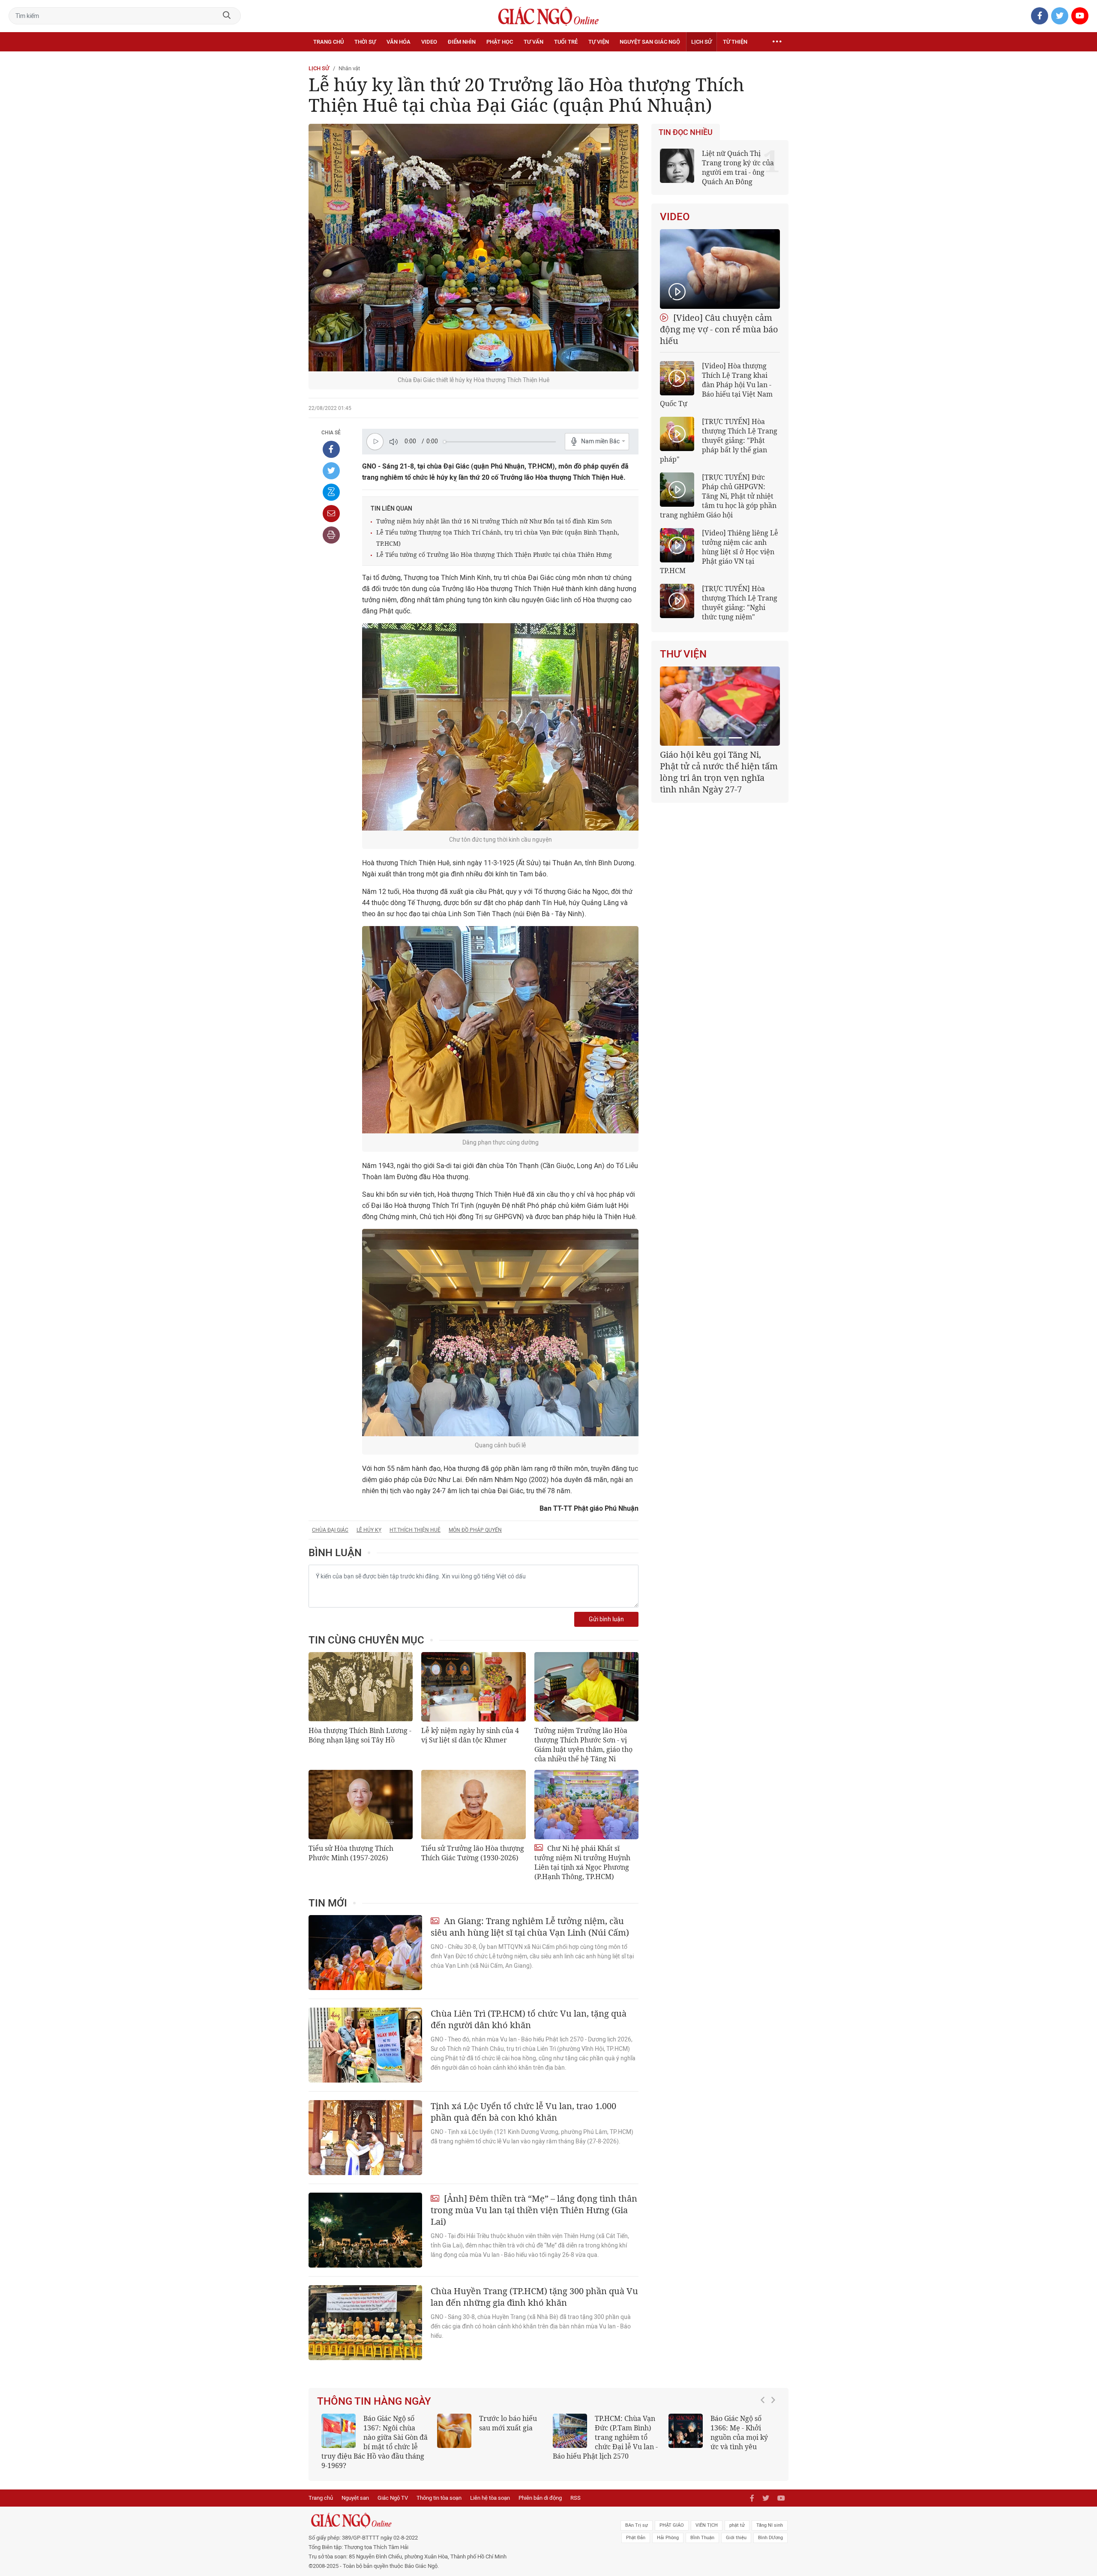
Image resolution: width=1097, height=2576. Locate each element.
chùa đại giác (330, 1530)
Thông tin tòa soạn (439, 2488)
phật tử (737, 2516)
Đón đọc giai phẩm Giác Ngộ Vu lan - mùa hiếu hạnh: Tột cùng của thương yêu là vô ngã (721, 2437)
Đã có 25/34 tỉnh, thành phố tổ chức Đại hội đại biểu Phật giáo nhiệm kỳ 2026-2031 (718, 766)
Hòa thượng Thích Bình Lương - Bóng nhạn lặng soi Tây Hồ (360, 1735)
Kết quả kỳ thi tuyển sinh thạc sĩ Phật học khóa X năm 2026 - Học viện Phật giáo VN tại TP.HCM (371, 2437)
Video (429, 42)
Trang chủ (328, 42)
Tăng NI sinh (770, 2516)
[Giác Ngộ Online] (453, 2511)
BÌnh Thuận (702, 2528)
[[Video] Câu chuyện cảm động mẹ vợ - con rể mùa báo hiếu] (720, 269)
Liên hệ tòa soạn (490, 2488)
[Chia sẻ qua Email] (331, 514)
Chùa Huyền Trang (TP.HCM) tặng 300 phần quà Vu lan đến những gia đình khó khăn (534, 2297)
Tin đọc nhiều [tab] (686, 132)
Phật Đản (636, 2528)
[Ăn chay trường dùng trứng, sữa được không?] (454, 2431)
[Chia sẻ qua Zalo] (331, 492)
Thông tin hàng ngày (374, 2401)
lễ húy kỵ (369, 1530)
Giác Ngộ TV (393, 2488)
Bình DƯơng (770, 2528)
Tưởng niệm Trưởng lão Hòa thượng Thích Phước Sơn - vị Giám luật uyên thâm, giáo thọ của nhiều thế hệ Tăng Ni (583, 1745)
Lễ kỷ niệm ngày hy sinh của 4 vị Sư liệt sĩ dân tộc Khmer (470, 1735)
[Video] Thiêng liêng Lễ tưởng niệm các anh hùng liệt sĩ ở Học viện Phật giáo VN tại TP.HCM (719, 552)
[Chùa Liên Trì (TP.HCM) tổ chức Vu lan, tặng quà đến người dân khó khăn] (365, 2045)
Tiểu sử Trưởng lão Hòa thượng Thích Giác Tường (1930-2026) (473, 1853)
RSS (575, 2488)
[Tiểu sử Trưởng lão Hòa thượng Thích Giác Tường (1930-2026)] (473, 1805)
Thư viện (683, 654)
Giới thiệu (736, 2528)
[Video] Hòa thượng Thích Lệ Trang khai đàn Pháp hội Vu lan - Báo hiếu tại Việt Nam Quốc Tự (716, 385)
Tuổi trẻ (566, 42)
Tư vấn (534, 42)
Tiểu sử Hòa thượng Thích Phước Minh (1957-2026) (351, 1853)
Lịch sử (701, 42)
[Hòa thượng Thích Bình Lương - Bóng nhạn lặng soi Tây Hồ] (361, 1687)
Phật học (500, 42)
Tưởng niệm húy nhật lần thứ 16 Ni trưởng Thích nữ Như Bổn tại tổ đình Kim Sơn (494, 521)
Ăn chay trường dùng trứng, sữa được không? (505, 2428)
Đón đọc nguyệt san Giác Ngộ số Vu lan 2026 (627, 2428)
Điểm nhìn (462, 42)
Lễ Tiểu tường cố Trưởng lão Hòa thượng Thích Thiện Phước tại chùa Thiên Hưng (494, 554)
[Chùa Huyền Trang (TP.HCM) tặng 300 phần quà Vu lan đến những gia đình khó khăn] (365, 2323)
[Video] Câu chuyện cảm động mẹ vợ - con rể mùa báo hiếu (719, 329)
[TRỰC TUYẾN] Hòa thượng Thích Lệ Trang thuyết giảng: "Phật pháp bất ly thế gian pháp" (719, 440)
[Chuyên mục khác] (777, 42)
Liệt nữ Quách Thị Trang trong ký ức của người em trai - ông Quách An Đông (738, 167)
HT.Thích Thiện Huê (415, 1530)
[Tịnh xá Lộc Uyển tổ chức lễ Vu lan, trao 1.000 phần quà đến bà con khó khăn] (365, 2138)
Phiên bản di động (540, 2488)
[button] (765, 2433)
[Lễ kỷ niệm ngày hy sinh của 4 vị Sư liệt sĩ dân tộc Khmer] (473, 1687)
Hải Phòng (668, 2528)
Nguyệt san (355, 2488)
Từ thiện (735, 42)
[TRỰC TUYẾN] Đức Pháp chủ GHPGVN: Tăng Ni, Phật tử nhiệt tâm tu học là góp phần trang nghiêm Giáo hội (718, 496)
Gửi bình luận (606, 1619)
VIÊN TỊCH (707, 2516)
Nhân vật (349, 68)
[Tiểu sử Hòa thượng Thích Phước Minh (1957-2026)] (361, 1805)
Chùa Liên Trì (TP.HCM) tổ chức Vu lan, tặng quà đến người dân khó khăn (529, 2019)
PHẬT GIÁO (672, 2516)
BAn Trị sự (637, 2516)
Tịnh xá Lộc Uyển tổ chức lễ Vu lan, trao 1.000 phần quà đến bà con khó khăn (523, 2112)
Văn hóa (399, 42)
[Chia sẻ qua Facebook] (331, 449)
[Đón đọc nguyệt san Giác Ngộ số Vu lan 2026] (570, 2431)
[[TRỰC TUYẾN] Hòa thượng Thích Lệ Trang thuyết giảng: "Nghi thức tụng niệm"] (677, 601)
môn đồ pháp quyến (475, 1530)
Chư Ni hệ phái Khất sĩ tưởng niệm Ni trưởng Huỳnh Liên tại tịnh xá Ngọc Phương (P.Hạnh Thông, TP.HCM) (582, 1862)
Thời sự (365, 42)
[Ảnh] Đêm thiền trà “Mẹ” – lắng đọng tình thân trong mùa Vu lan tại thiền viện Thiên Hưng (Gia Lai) (534, 2210)
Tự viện (599, 42)
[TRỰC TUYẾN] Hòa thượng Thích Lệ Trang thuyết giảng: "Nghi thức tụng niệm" (740, 603)
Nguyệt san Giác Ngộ (650, 42)
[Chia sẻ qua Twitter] (331, 471)
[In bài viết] (331, 535)
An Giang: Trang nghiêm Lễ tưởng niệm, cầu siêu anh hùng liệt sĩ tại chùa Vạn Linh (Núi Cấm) (530, 1927)
